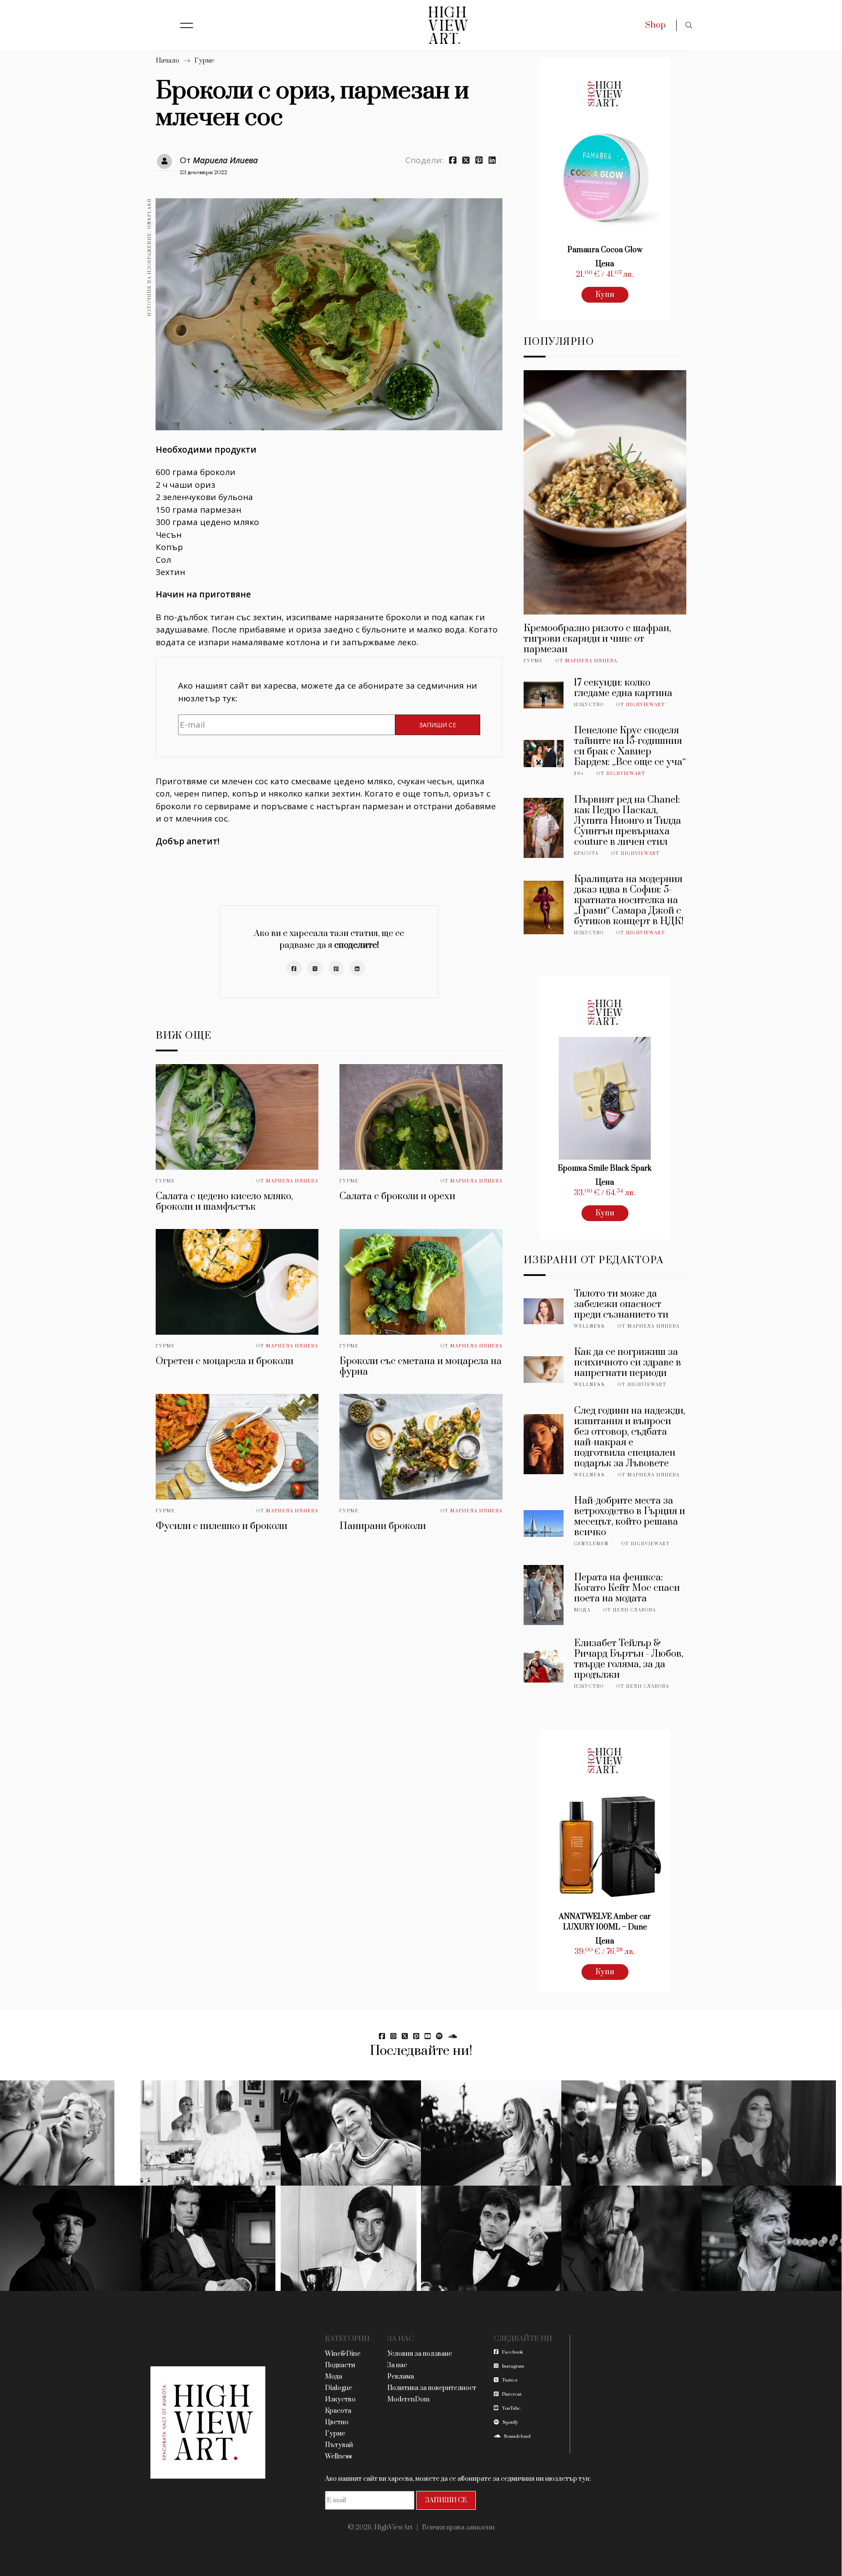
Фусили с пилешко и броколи (221, 1526)
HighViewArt (646, 705)
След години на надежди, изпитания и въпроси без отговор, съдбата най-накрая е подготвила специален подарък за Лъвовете (630, 1437)
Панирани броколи (383, 1526)
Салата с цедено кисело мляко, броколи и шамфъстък (224, 1202)
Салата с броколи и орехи (397, 1196)
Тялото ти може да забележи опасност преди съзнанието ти (621, 1304)
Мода (582, 1610)
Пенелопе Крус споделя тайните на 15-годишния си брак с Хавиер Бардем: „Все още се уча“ (630, 746)
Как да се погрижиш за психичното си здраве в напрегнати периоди (628, 1363)
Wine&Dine (343, 2354)
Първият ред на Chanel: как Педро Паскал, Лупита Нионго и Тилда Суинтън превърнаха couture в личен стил (628, 821)
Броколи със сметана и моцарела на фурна (421, 1367)
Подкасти (340, 2365)
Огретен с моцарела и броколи (225, 1361)
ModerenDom (409, 2399)
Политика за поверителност (432, 2388)
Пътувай (339, 2445)
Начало (168, 61)
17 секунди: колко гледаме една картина (623, 688)
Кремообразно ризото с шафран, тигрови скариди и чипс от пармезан (597, 639)
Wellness (590, 1326)
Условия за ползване (420, 2354)
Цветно (337, 2422)
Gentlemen (591, 1544)
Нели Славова (635, 1610)
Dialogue (339, 2388)
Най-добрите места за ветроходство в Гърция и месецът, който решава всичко (630, 1517)
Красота (586, 854)
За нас (397, 2365)
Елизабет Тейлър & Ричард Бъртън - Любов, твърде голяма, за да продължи (629, 1659)
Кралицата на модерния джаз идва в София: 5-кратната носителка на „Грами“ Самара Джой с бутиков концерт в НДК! (629, 900)
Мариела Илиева (225, 160)
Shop (655, 25)
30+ (579, 774)
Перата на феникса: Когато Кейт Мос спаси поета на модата (627, 1588)
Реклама (401, 2377)
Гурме (204, 61)
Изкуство (589, 705)
